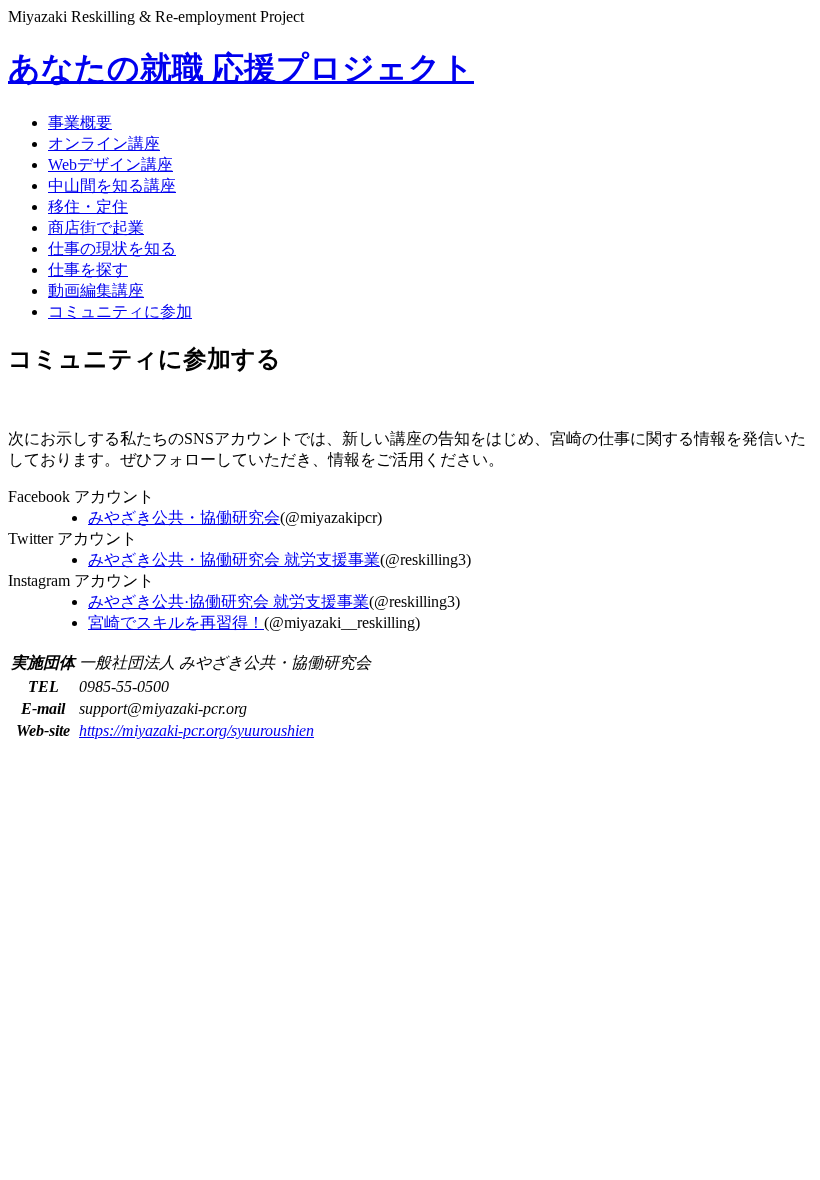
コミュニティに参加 (120, 311)
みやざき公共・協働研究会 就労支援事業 (234, 559)
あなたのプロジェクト (241, 68)
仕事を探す (88, 269)
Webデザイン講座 (110, 164)
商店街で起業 (96, 227)
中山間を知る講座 (112, 185)
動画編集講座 (96, 290)
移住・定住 (88, 206)
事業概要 (80, 122)
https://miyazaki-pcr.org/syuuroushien (196, 730)
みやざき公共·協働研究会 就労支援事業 (228, 601)
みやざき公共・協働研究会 (184, 517)
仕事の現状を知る (112, 248)
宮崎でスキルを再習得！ (176, 622)
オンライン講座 (104, 143)
